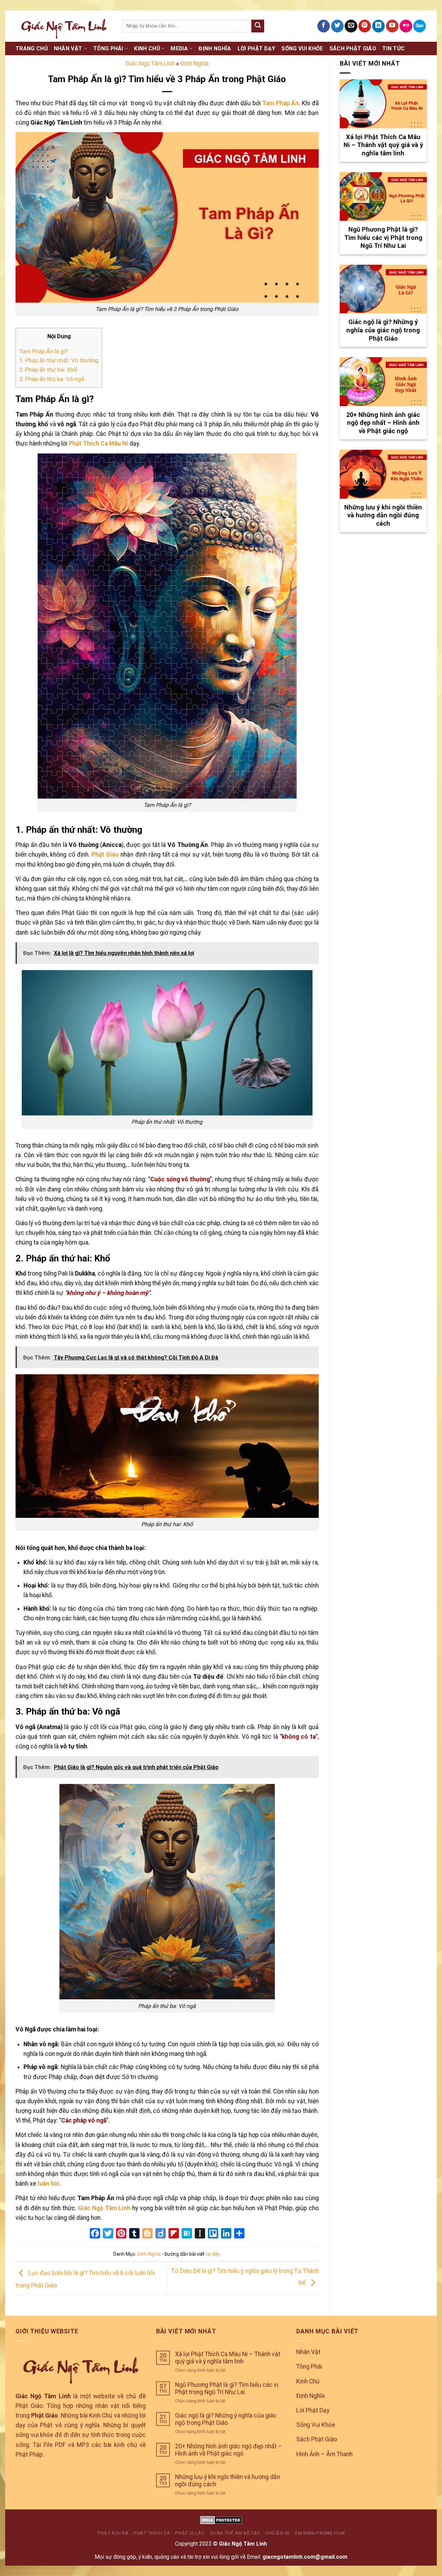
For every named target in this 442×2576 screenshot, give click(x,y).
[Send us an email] (351, 26)
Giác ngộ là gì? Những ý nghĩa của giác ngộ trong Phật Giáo (226, 2419)
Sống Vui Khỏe (302, 48)
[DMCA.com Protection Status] (221, 2520)
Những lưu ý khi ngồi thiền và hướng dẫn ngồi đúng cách (228, 2481)
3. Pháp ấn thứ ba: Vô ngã (52, 379)
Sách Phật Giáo (353, 48)
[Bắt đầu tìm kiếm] (258, 26)
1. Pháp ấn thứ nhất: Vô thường (59, 360)
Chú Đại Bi (277, 2533)
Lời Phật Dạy (257, 48)
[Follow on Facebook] (324, 26)
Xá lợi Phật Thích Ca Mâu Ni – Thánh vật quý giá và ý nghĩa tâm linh (228, 2358)
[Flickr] (406, 26)
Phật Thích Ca (152, 2533)
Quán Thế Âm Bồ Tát (235, 2533)
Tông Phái (108, 48)
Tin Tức (393, 48)
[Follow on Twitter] (337, 26)
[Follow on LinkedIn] (378, 26)
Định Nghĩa (215, 48)
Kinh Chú (147, 48)
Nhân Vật (68, 48)
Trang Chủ (32, 48)
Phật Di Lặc (190, 2533)
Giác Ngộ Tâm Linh (150, 64)
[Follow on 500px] (420, 26)
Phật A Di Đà (113, 2533)
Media (179, 48)
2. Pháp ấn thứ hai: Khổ (48, 370)
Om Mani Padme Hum (320, 2533)
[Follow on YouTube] (392, 26)
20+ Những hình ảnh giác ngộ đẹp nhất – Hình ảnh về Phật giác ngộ (229, 2450)
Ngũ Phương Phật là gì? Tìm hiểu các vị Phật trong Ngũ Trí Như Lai (227, 2388)
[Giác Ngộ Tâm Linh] (64, 26)
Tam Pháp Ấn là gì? (44, 351)
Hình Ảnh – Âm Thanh (324, 2454)
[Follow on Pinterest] (365, 26)
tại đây (213, 2254)
